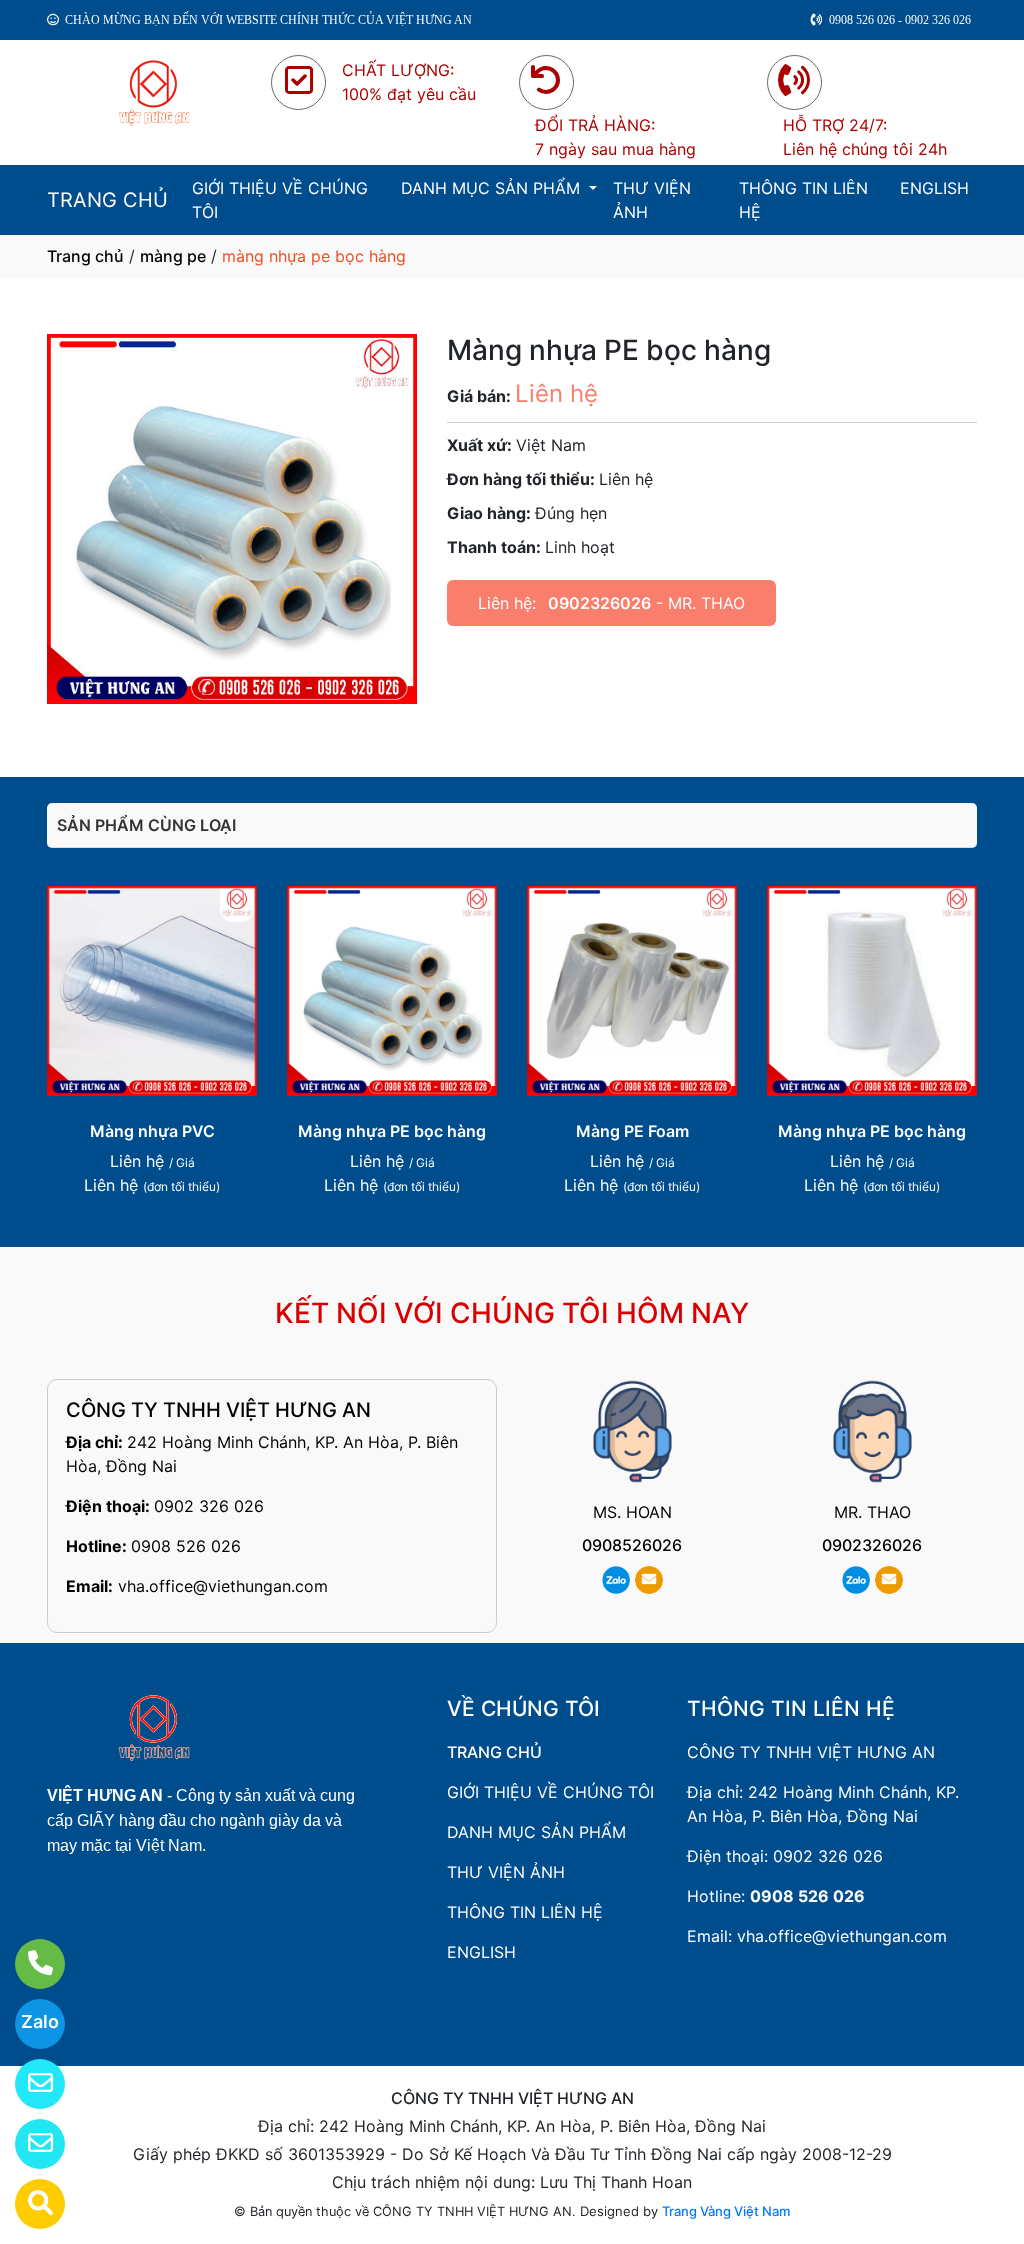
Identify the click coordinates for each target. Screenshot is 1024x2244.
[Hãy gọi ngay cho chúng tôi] (27, 1964)
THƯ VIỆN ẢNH (652, 200)
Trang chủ (85, 256)
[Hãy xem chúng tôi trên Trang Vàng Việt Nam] (27, 2204)
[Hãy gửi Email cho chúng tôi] (27, 2144)
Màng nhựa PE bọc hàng (392, 1131)
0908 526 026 (186, 1546)
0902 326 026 (209, 1506)
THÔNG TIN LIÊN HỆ (803, 200)
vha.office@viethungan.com (223, 1586)
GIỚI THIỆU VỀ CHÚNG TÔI (280, 200)
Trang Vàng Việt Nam (726, 2211)
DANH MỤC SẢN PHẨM (493, 188)
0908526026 (632, 1545)
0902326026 (599, 603)
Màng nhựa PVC (152, 1131)
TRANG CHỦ (107, 200)
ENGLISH (934, 188)
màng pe (173, 256)
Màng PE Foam (632, 1131)
